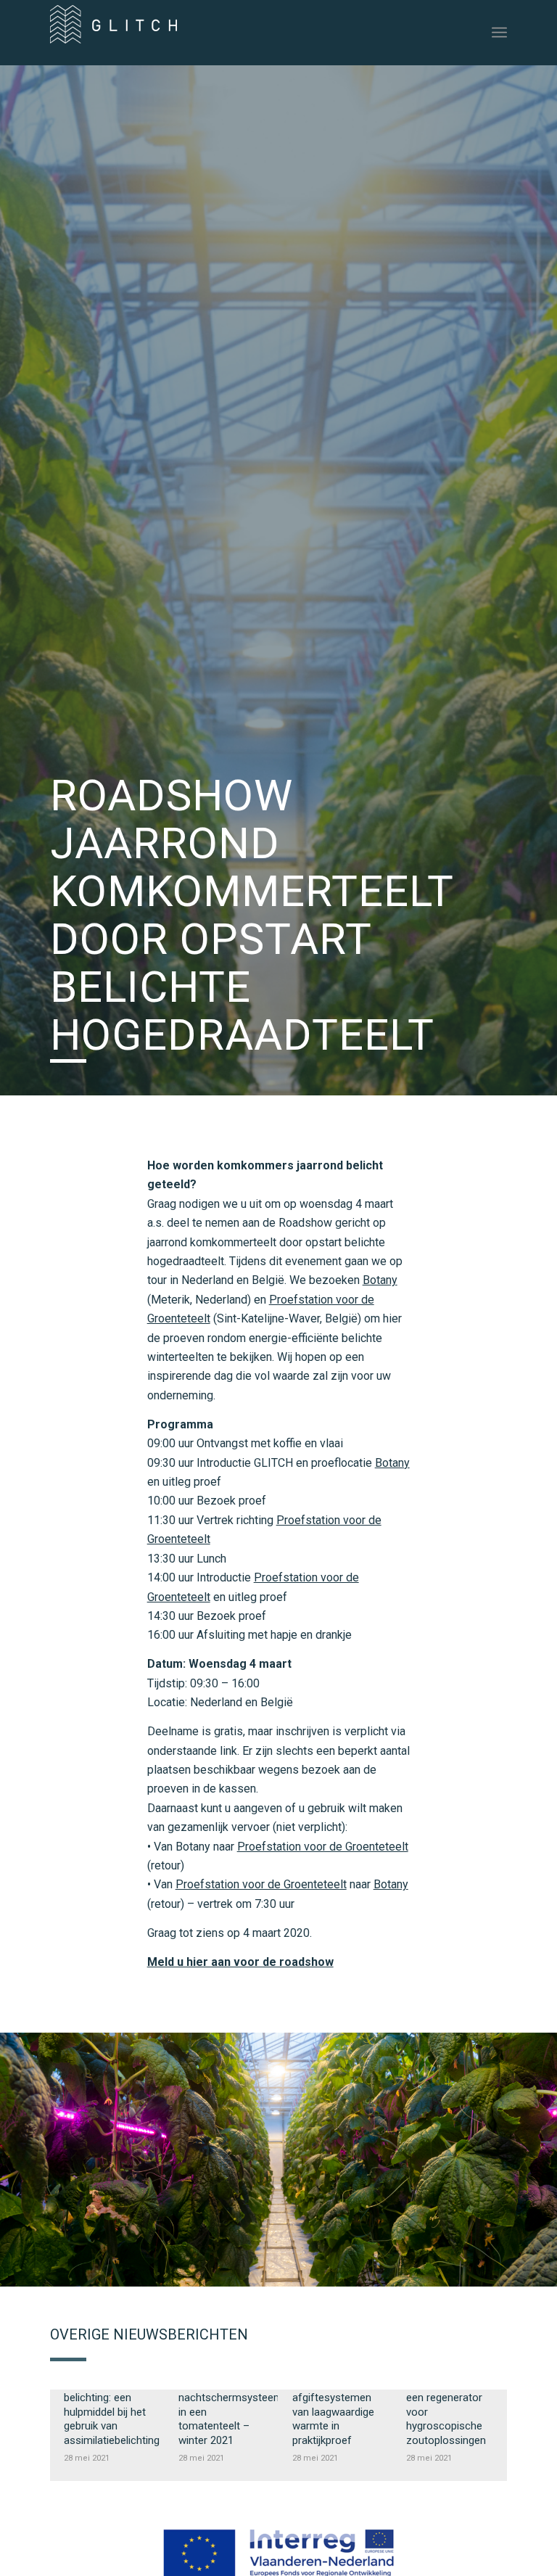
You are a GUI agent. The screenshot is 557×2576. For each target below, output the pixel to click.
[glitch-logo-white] (114, 38)
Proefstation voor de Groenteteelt (323, 1847)
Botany (380, 1280)
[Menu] (499, 33)
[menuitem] (499, 33)
